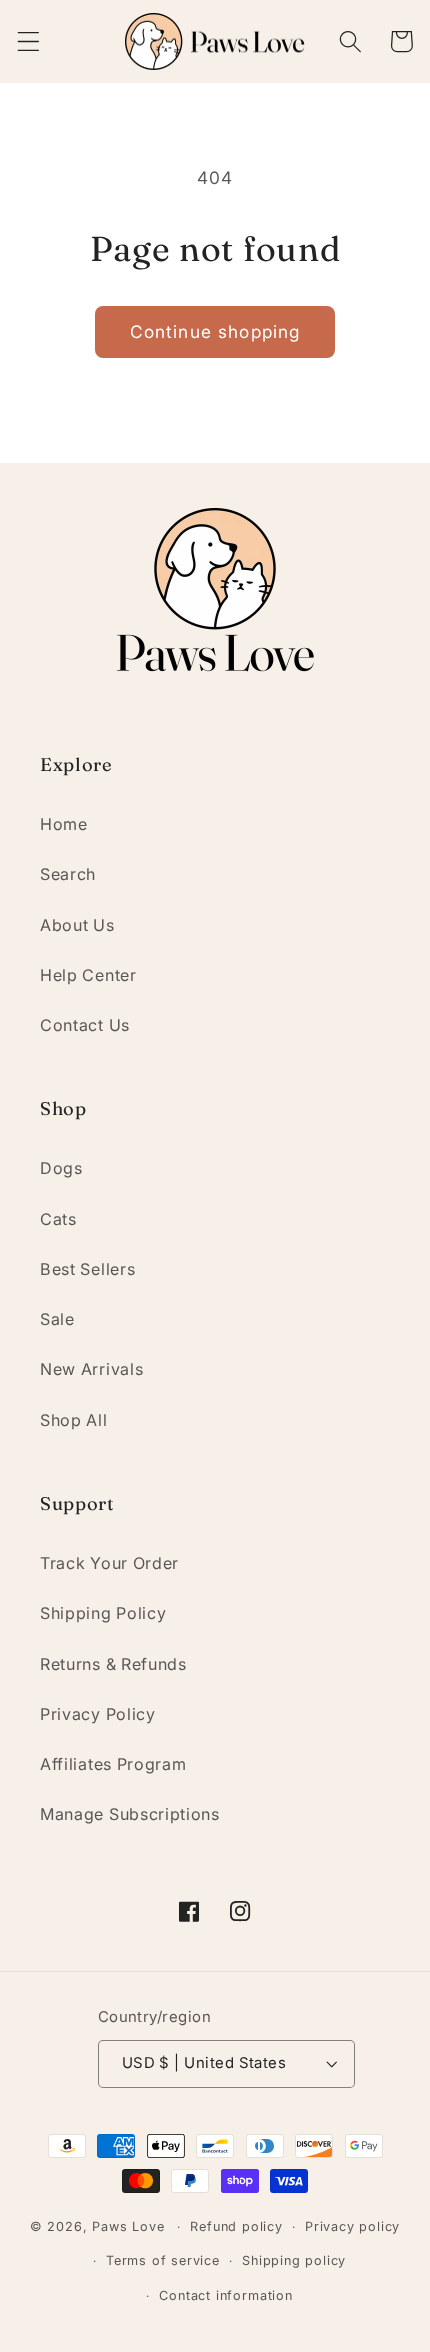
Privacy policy (352, 2226)
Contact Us (85, 1025)
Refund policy (236, 2226)
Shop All (74, 1420)
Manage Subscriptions (130, 1814)
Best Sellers (87, 1269)
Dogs (61, 1168)
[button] (28, 41)
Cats (58, 1219)
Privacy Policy (98, 1714)
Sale (57, 1319)
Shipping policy (294, 2260)
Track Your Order (109, 1563)
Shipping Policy (103, 1613)
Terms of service (163, 2260)
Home (64, 824)
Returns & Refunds (113, 1664)
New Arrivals (91, 1369)
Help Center (88, 975)
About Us (77, 925)
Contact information (225, 2295)
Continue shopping (215, 331)
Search (68, 874)
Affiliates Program (113, 1764)
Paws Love (128, 2226)
